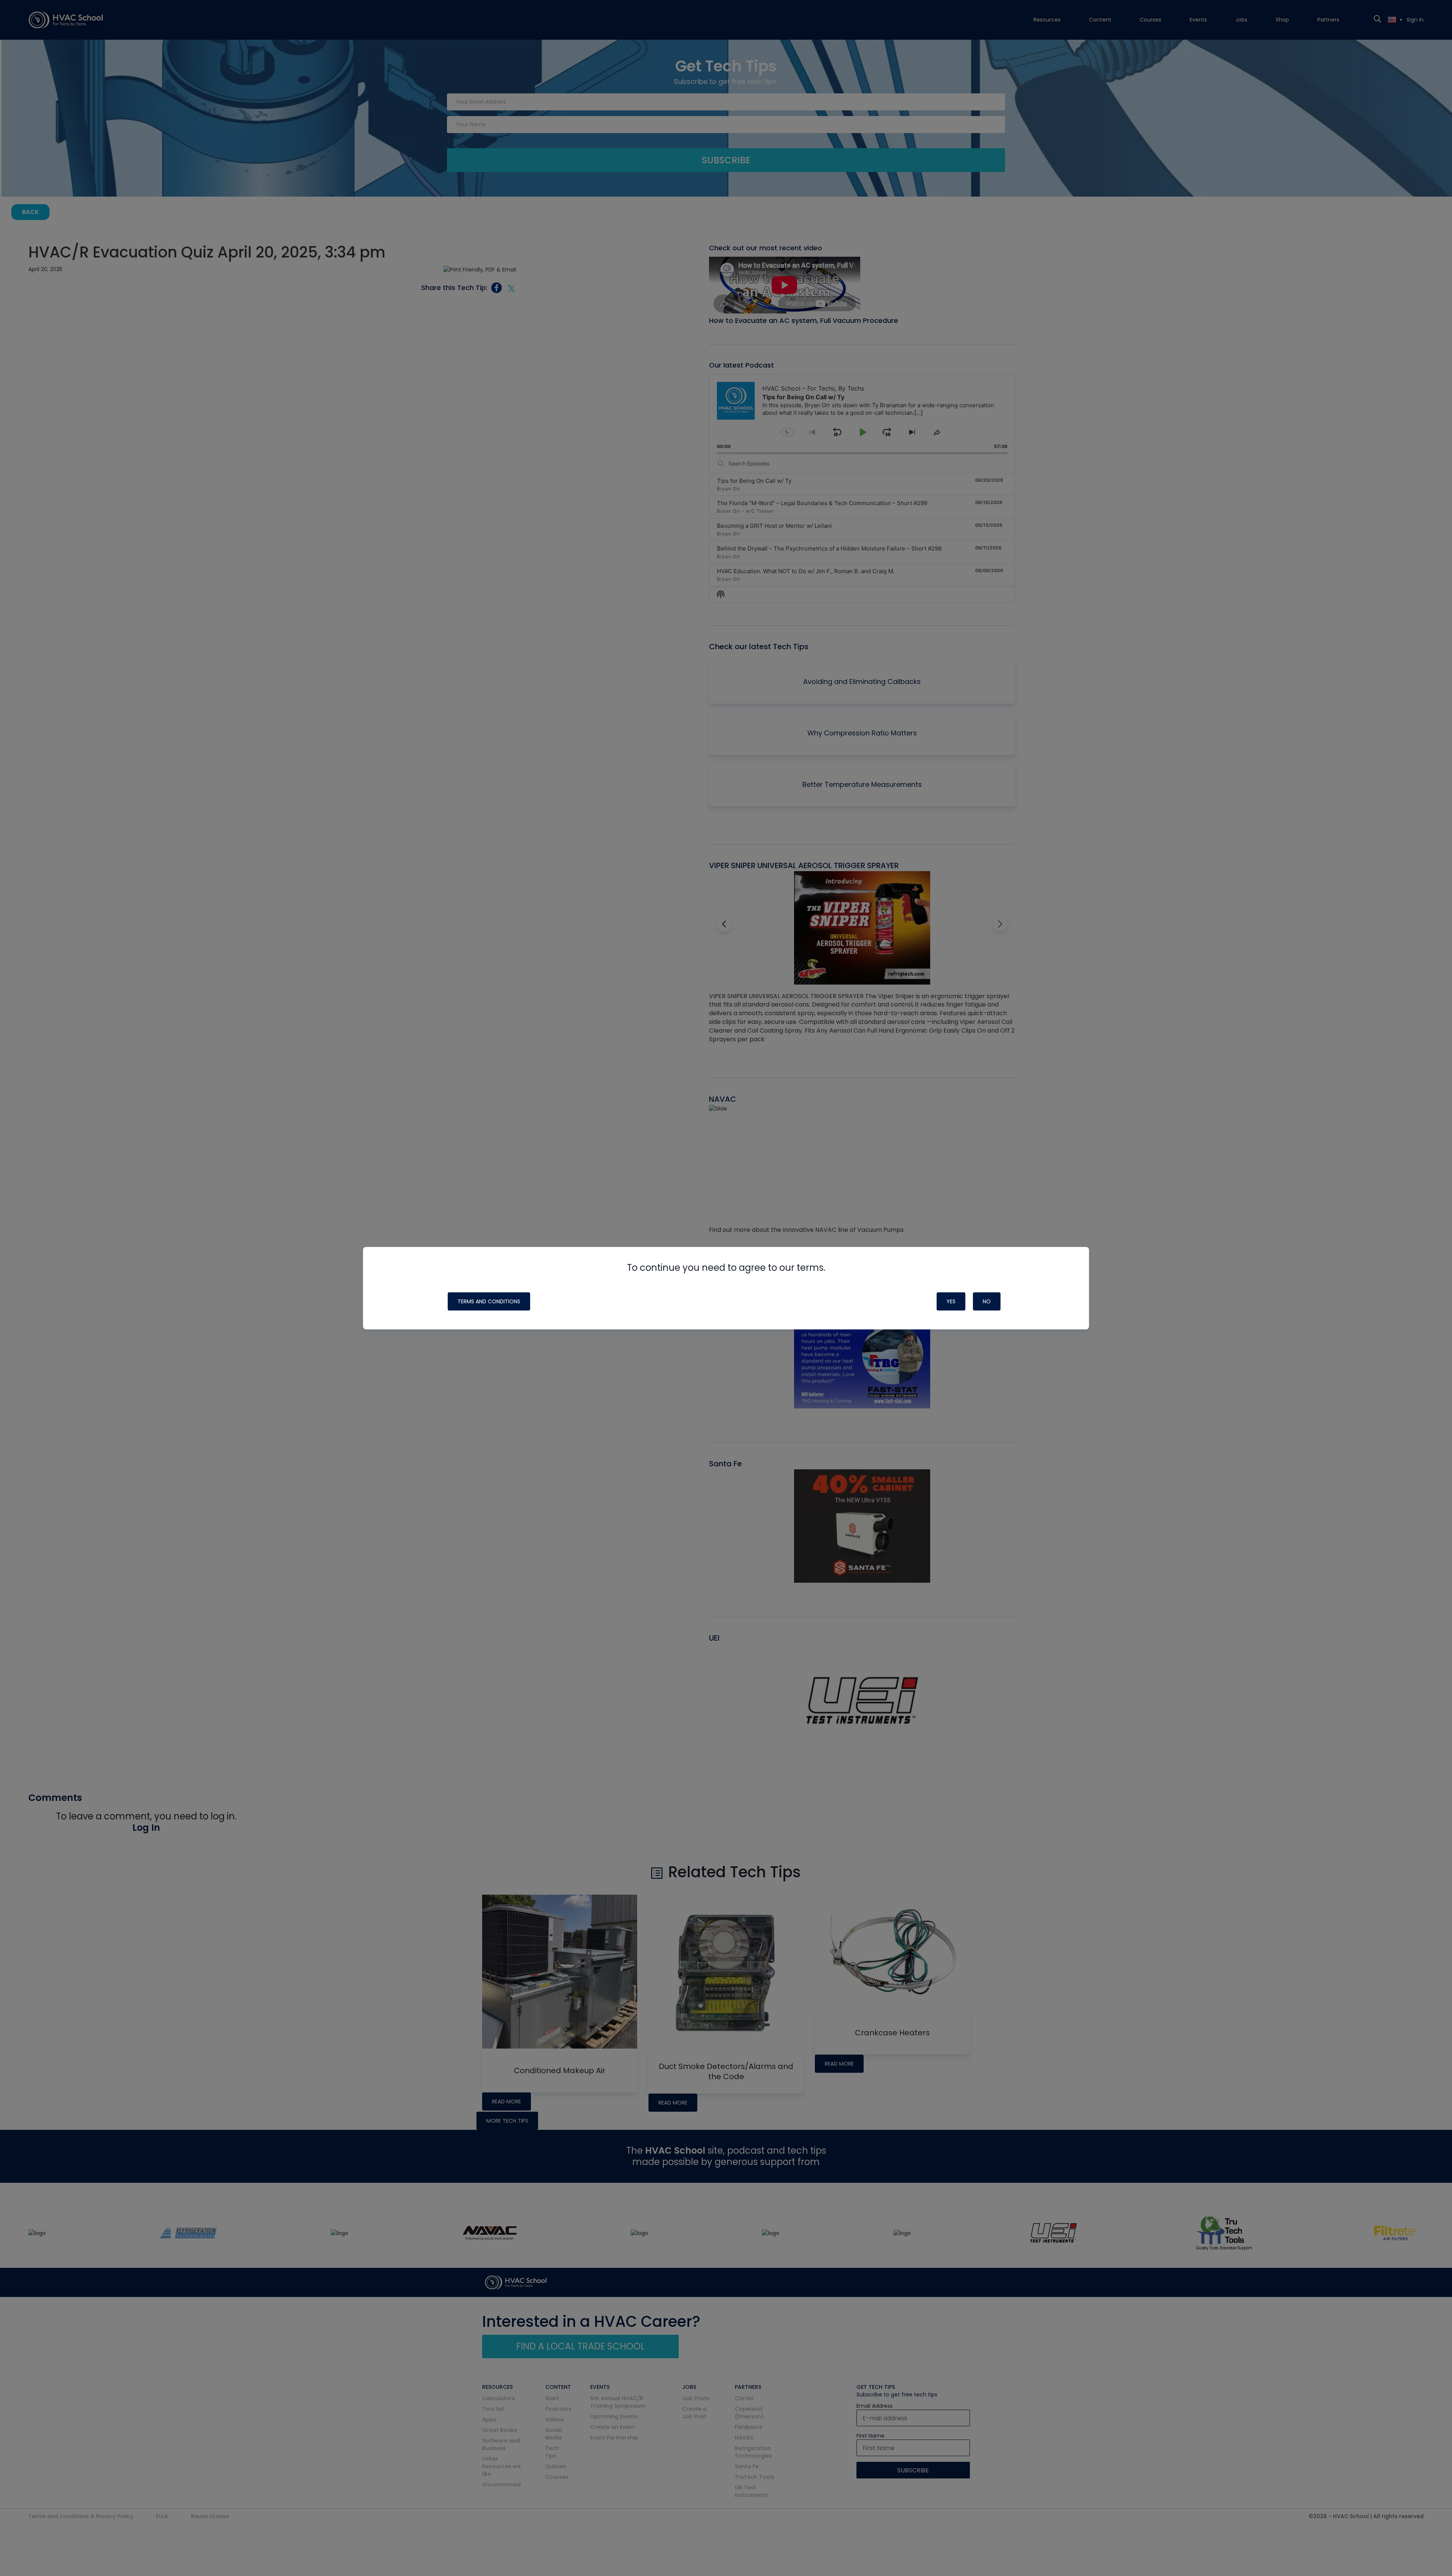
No (987, 1301)
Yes (951, 1301)
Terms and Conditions (489, 1301)
